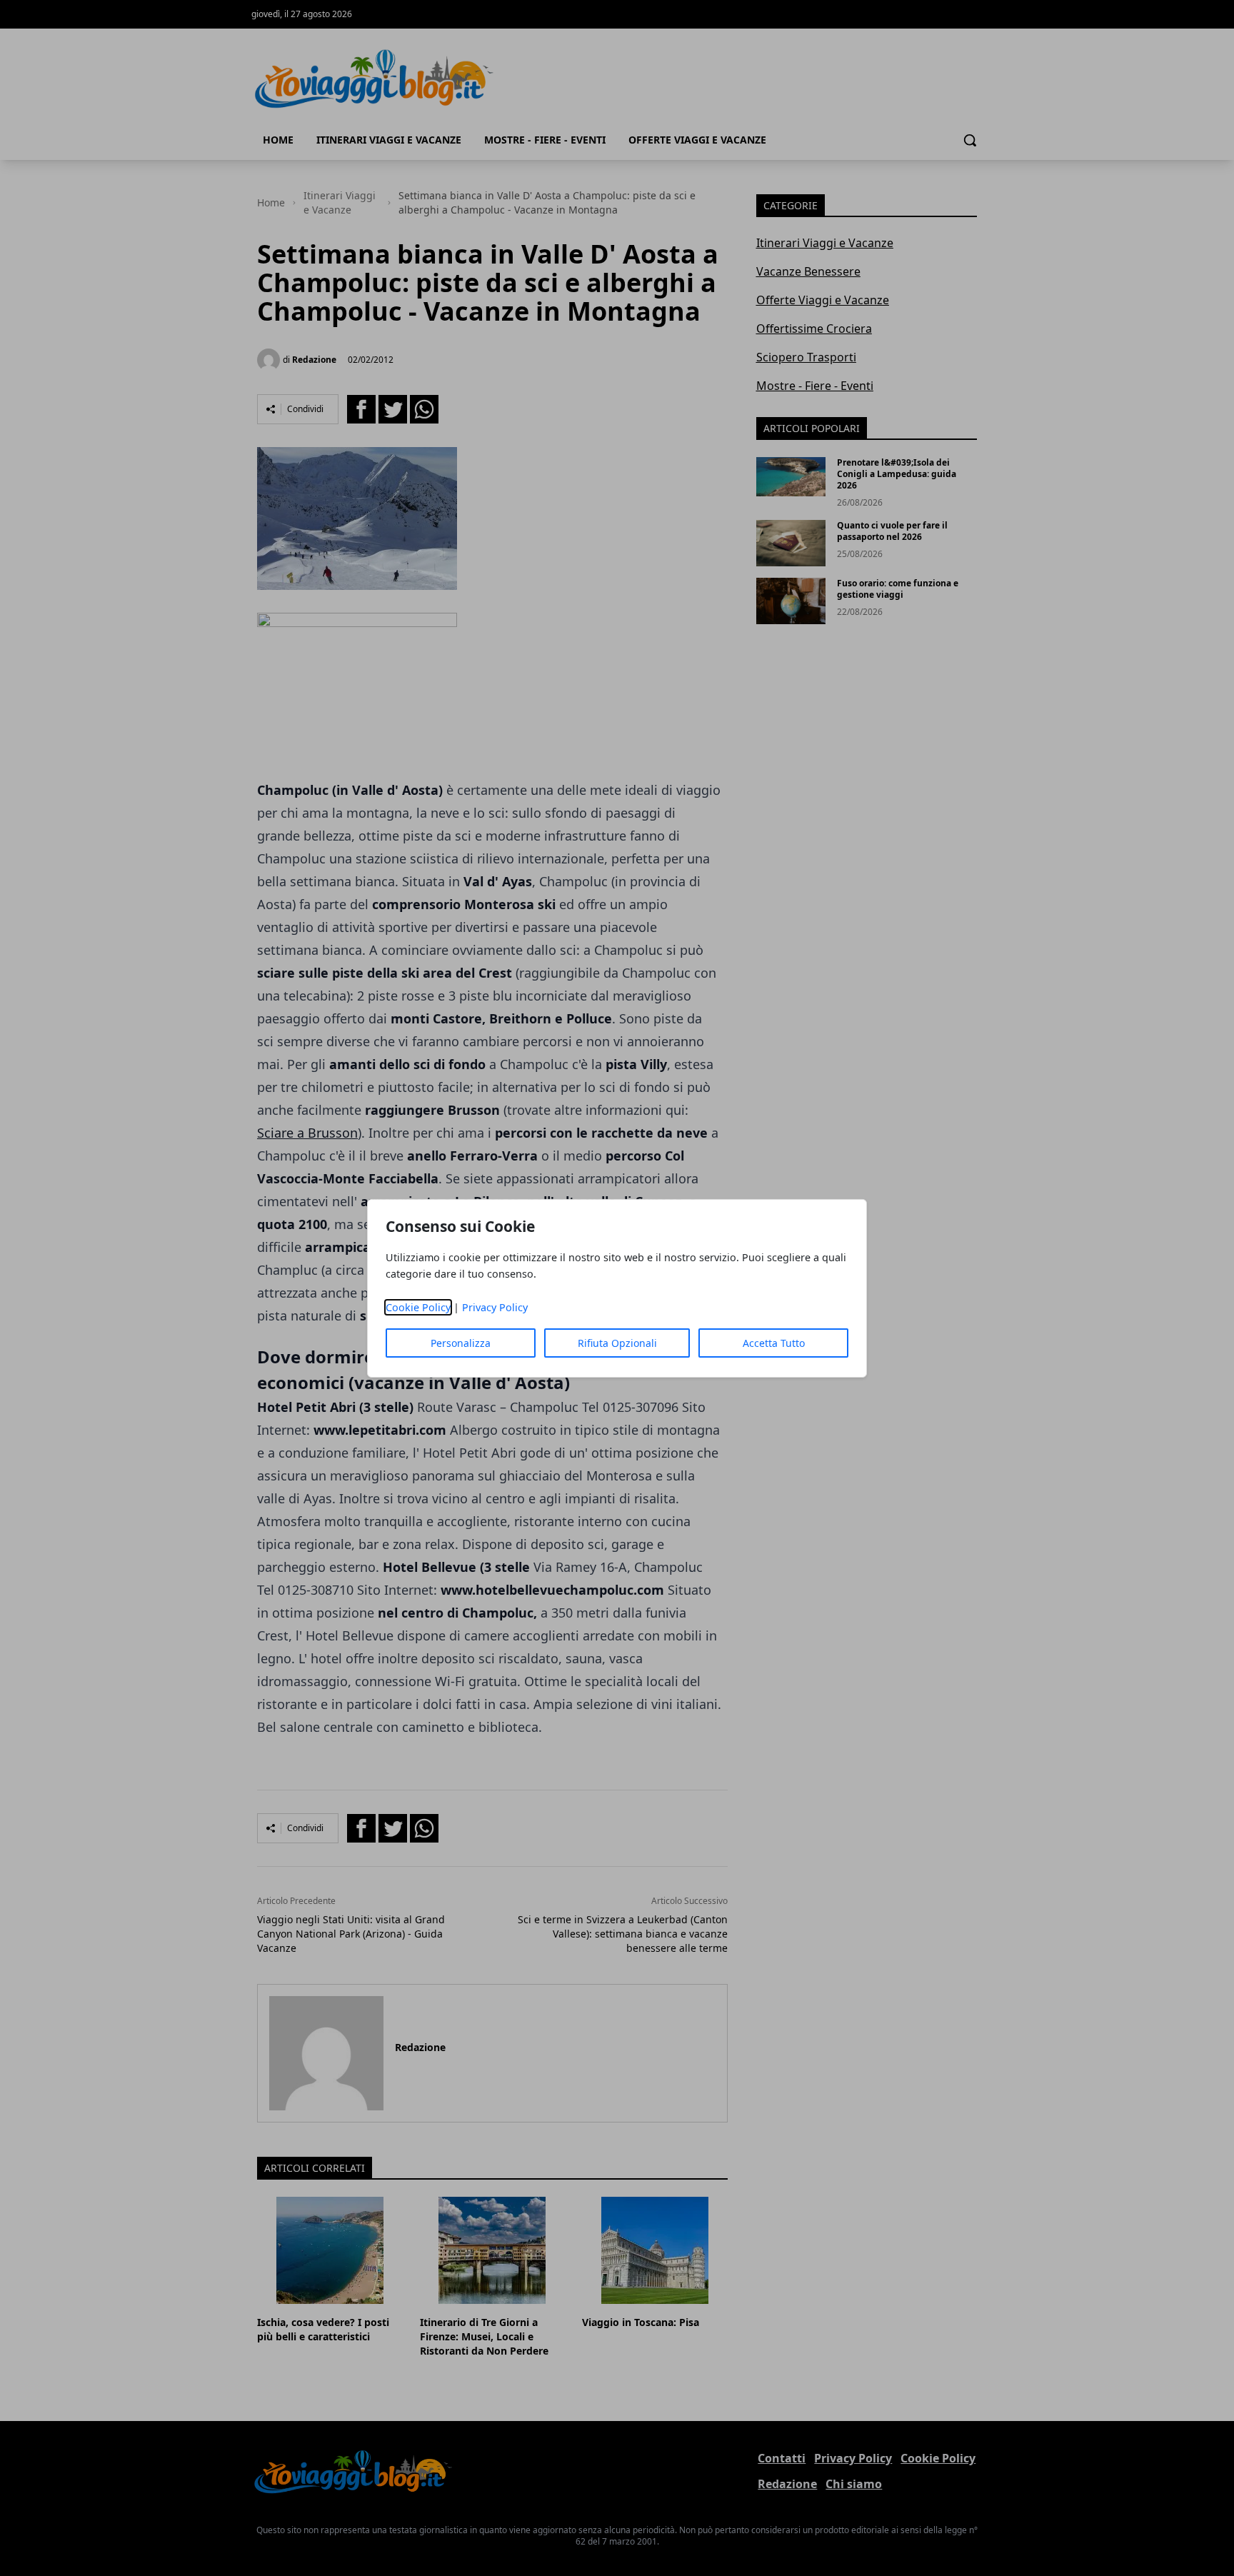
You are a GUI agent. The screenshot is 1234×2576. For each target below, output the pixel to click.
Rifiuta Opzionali (617, 1343)
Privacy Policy (495, 1307)
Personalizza (461, 1343)
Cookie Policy (418, 1307)
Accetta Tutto (774, 1343)
